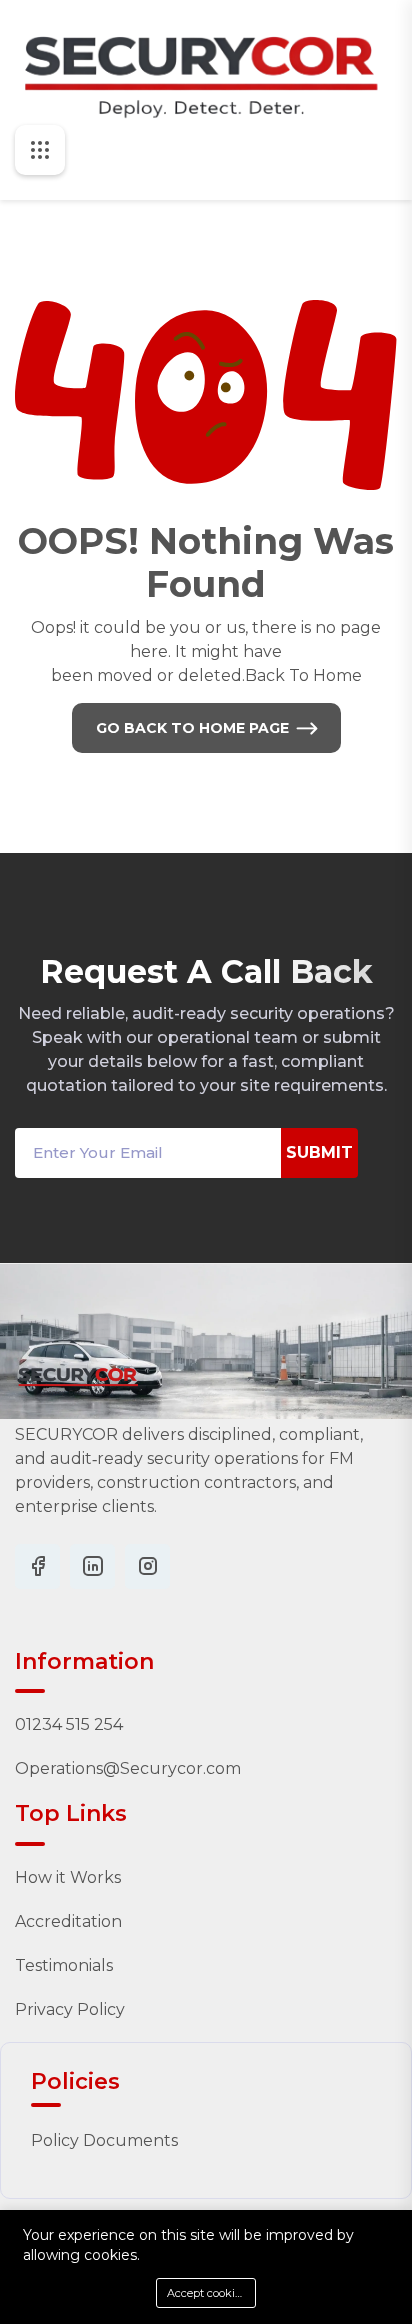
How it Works (68, 1877)
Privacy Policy (70, 2009)
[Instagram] (92, 1566)
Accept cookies (206, 2293)
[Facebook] (37, 1566)
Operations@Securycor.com (128, 1768)
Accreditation (68, 1921)
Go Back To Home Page (192, 728)
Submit (319, 1152)
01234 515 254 (69, 1724)
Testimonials (64, 1965)
